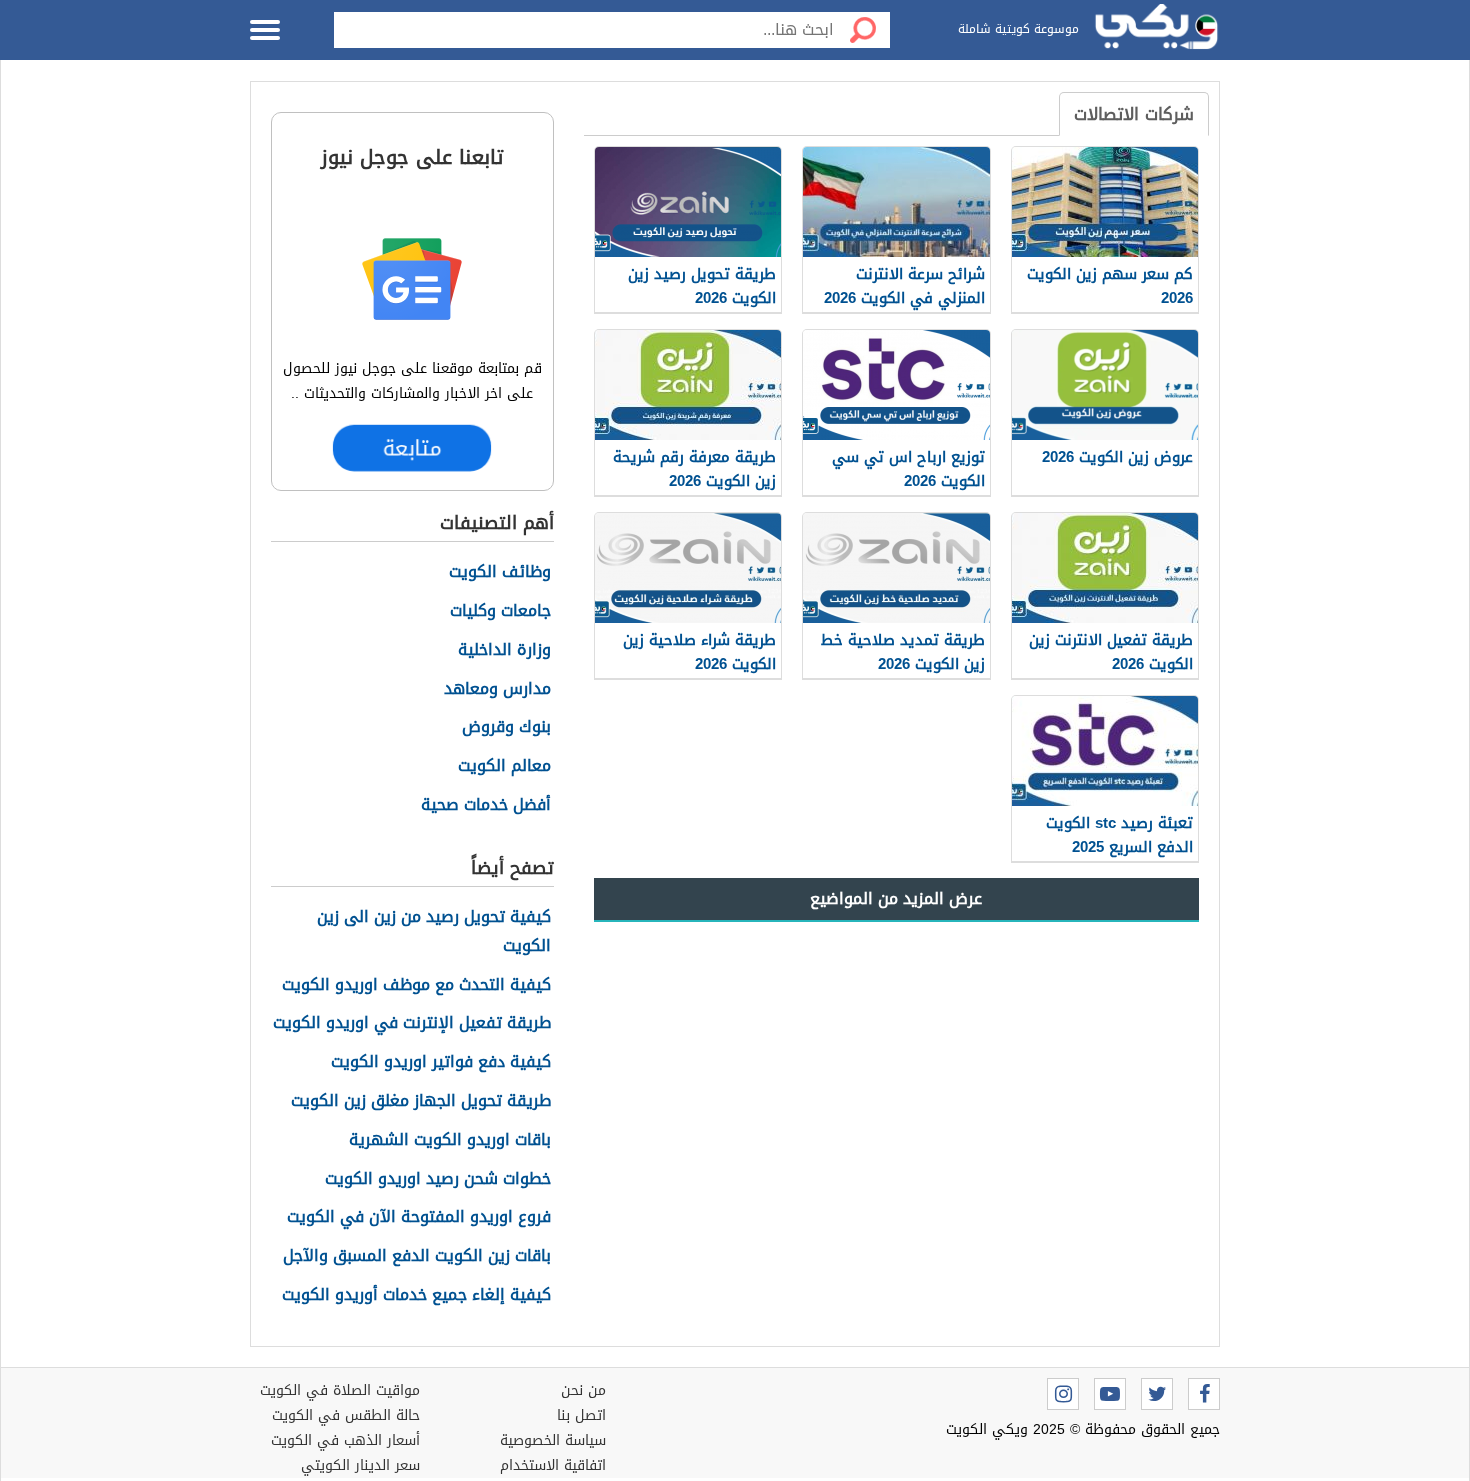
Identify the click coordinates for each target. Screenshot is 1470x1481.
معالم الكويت (504, 766)
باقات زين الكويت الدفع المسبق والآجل (417, 1256)
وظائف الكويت (500, 572)
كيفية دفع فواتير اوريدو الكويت (441, 1062)
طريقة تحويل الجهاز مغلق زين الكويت (421, 1101)
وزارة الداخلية (504, 650)
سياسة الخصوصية (553, 1440)
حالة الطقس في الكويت (346, 1415)
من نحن (583, 1390)
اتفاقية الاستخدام (553, 1465)
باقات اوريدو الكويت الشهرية (450, 1140)
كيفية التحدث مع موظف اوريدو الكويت (416, 985)
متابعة (412, 448)
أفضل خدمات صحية (486, 805)
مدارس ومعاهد (497, 689)
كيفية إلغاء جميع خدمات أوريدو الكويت (416, 1295)
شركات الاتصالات (1134, 114)
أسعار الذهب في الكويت (345, 1440)
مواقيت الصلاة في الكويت (340, 1390)
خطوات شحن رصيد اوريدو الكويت (438, 1179)
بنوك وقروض (506, 727)
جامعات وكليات (500, 611)
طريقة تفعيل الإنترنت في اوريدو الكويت (412, 1023)
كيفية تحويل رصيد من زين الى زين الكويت (434, 932)
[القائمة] (265, 30)
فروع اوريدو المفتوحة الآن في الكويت (419, 1217)
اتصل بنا (581, 1415)
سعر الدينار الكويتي (360, 1465)
